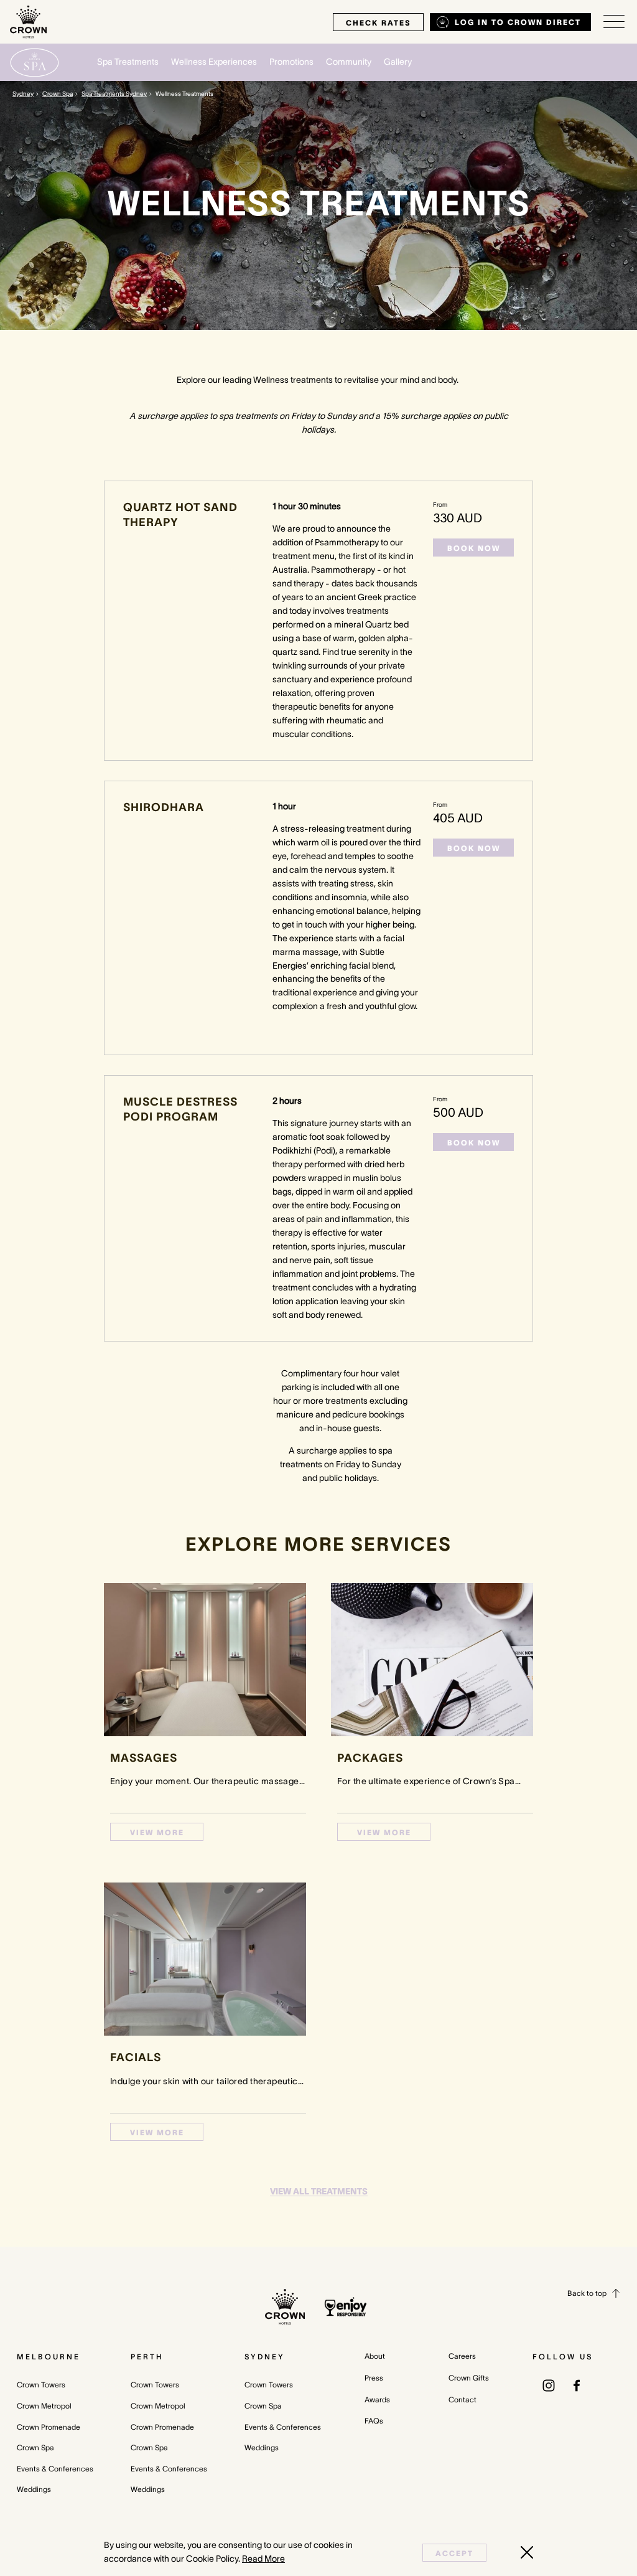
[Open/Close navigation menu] (614, 22)
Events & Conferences (55, 2469)
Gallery (398, 62)
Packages (370, 1758)
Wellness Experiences (214, 62)
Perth (147, 2357)
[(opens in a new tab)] (549, 2384)
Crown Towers (41, 2385)
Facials (136, 2057)
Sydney (23, 94)
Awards (377, 2400)
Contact (463, 2400)
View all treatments (319, 2191)
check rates (378, 23)
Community (349, 62)
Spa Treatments (128, 62)
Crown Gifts (469, 2378)
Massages (144, 1758)
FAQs (374, 2421)
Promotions (291, 62)
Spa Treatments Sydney (114, 94)
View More (157, 1832)
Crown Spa (58, 94)
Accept (454, 2553)
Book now (474, 548)
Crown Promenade (49, 2427)
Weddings (34, 2489)
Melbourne (49, 2357)
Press (374, 2378)
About (375, 2356)
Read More (263, 2559)
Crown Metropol (44, 2406)
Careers (462, 2356)
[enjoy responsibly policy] (346, 2307)
